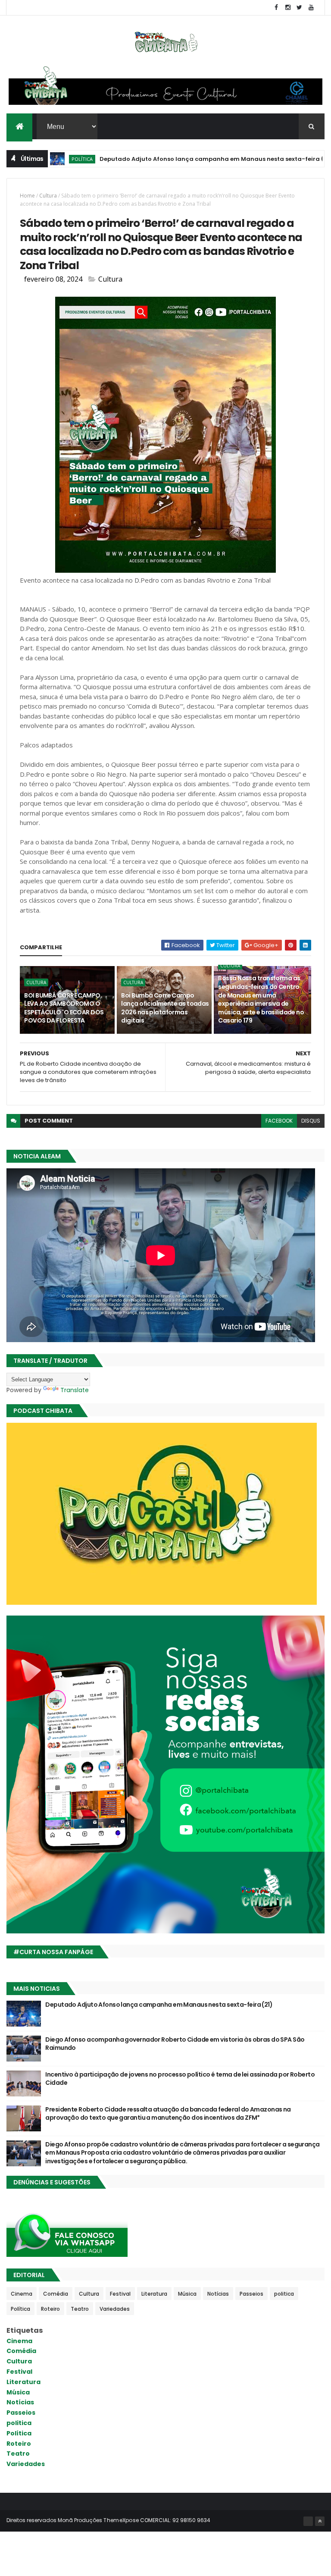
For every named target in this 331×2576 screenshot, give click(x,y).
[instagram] (288, 8)
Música (187, 2294)
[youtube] (311, 8)
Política (20, 2309)
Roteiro (50, 2309)
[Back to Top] (320, 2521)
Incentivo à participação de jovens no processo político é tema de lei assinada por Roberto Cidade (180, 2079)
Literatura (154, 2294)
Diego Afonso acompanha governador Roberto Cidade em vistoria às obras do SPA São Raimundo (175, 2044)
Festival (120, 2294)
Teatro (80, 2309)
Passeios (251, 2294)
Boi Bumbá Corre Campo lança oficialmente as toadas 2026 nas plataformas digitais (165, 1008)
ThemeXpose (121, 2520)
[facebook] (276, 8)
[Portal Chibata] (308, 2521)
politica (284, 2294)
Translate (75, 1390)
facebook (279, 1121)
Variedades (115, 2309)
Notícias (218, 2294)
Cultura (48, 196)
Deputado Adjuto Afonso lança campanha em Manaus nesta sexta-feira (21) (166, 159)
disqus (311, 1121)
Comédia (56, 2294)
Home (27, 196)
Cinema (22, 2294)
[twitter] (300, 8)
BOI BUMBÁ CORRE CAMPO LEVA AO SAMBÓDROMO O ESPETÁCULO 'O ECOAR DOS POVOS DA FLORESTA (64, 1008)
